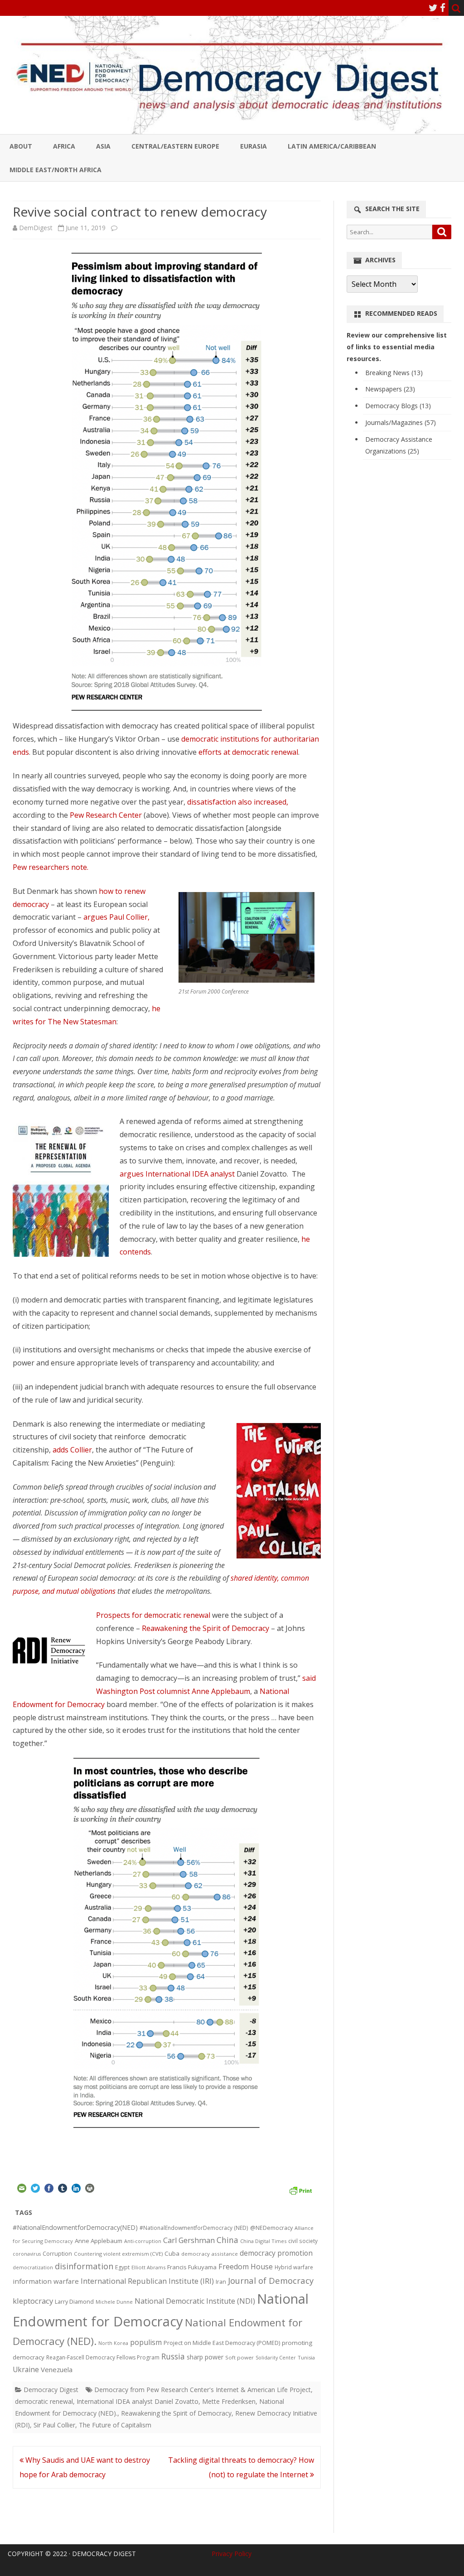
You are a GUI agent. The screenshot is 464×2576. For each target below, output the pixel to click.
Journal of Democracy (271, 2280)
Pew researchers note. (51, 867)
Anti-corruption (143, 2241)
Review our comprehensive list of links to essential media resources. (397, 347)
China (227, 2240)
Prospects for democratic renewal (153, 1615)
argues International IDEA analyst (178, 1174)
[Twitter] (433, 8)
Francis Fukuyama (192, 2267)
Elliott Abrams (148, 2267)
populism (146, 2342)
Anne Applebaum (99, 2241)
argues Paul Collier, (116, 917)
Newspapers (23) (390, 389)
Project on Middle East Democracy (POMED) (222, 2343)
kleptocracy (33, 2301)
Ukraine (26, 2369)
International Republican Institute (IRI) (147, 2281)
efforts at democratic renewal (248, 752)
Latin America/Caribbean (332, 146)
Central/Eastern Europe (175, 146)
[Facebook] (443, 8)
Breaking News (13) (394, 373)
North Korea (113, 2343)
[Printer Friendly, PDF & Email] (300, 2190)
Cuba (172, 2253)
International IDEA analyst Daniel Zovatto (138, 2401)
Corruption (57, 2254)
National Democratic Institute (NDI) (195, 2301)
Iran (221, 2282)
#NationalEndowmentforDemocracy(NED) (75, 2227)
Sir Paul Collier (54, 2425)
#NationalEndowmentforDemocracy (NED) (194, 2228)
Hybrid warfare (294, 2267)
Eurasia (254, 146)
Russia (173, 2356)
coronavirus (27, 2254)
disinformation (84, 2266)
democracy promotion (276, 2253)
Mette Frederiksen (229, 2401)
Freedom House (246, 2267)
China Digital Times (263, 2241)
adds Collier (72, 1450)
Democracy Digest (51, 2390)
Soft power (239, 2357)
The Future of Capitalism (115, 2425)
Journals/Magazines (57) (401, 422)
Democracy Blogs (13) (398, 406)
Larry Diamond (74, 2301)
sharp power (205, 2357)
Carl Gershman (189, 2240)
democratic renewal (44, 2401)
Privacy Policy (232, 2554)
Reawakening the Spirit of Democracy (205, 1628)
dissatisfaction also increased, (238, 802)
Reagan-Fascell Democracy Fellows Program (103, 2357)
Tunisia (306, 2357)
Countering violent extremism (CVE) (118, 2254)
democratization (33, 2267)
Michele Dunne (114, 2302)
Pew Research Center (106, 815)
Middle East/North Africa (56, 170)
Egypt (122, 2267)
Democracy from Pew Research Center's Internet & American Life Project (203, 2390)
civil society (303, 2241)
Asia (103, 146)
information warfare (46, 2281)
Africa (64, 146)
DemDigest (36, 228)
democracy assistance (210, 2254)
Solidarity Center (276, 2357)
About (21, 146)
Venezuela (57, 2369)
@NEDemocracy (271, 2228)
